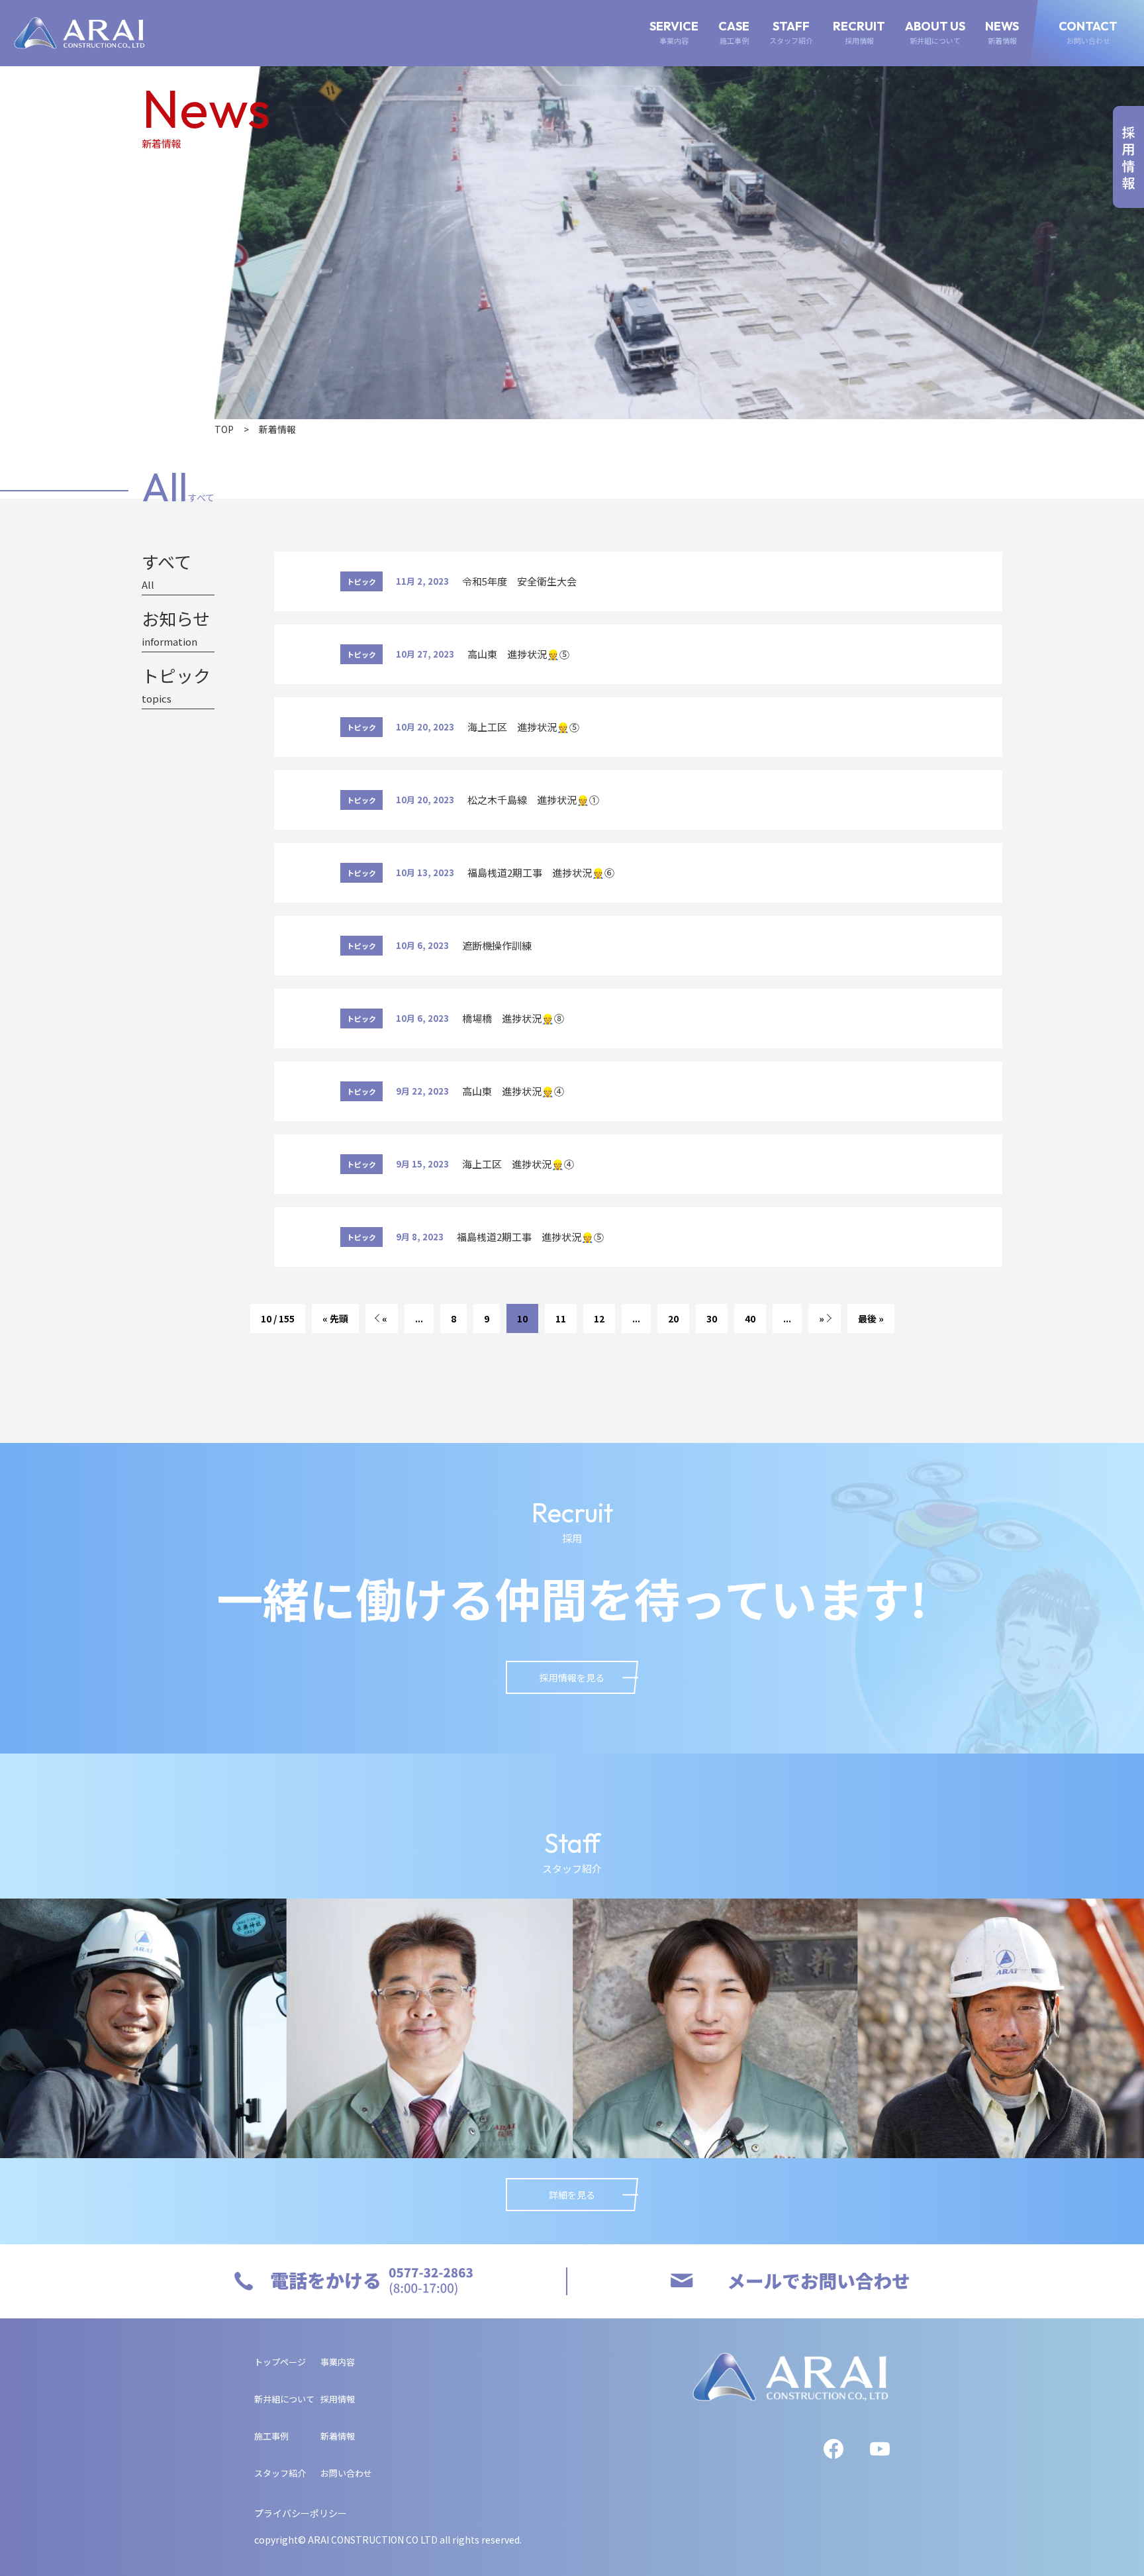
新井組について (284, 2399)
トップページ (280, 2362)
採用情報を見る (572, 1677)
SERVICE (674, 33)
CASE (734, 33)
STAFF (791, 33)
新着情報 (338, 2436)
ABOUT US (935, 33)
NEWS (1002, 33)
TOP (224, 429)
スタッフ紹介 (280, 2473)
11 (561, 1318)
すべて (167, 571)
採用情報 (338, 2399)
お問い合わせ (346, 2473)
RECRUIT (859, 33)
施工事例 (271, 2436)
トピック (176, 685)
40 (750, 1318)
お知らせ (176, 628)
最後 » (871, 1318)
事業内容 (338, 2362)
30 (712, 1318)
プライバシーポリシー (301, 2513)
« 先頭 (335, 1318)
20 (673, 1318)
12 (599, 1318)
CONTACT (1088, 33)
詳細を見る (572, 2195)
